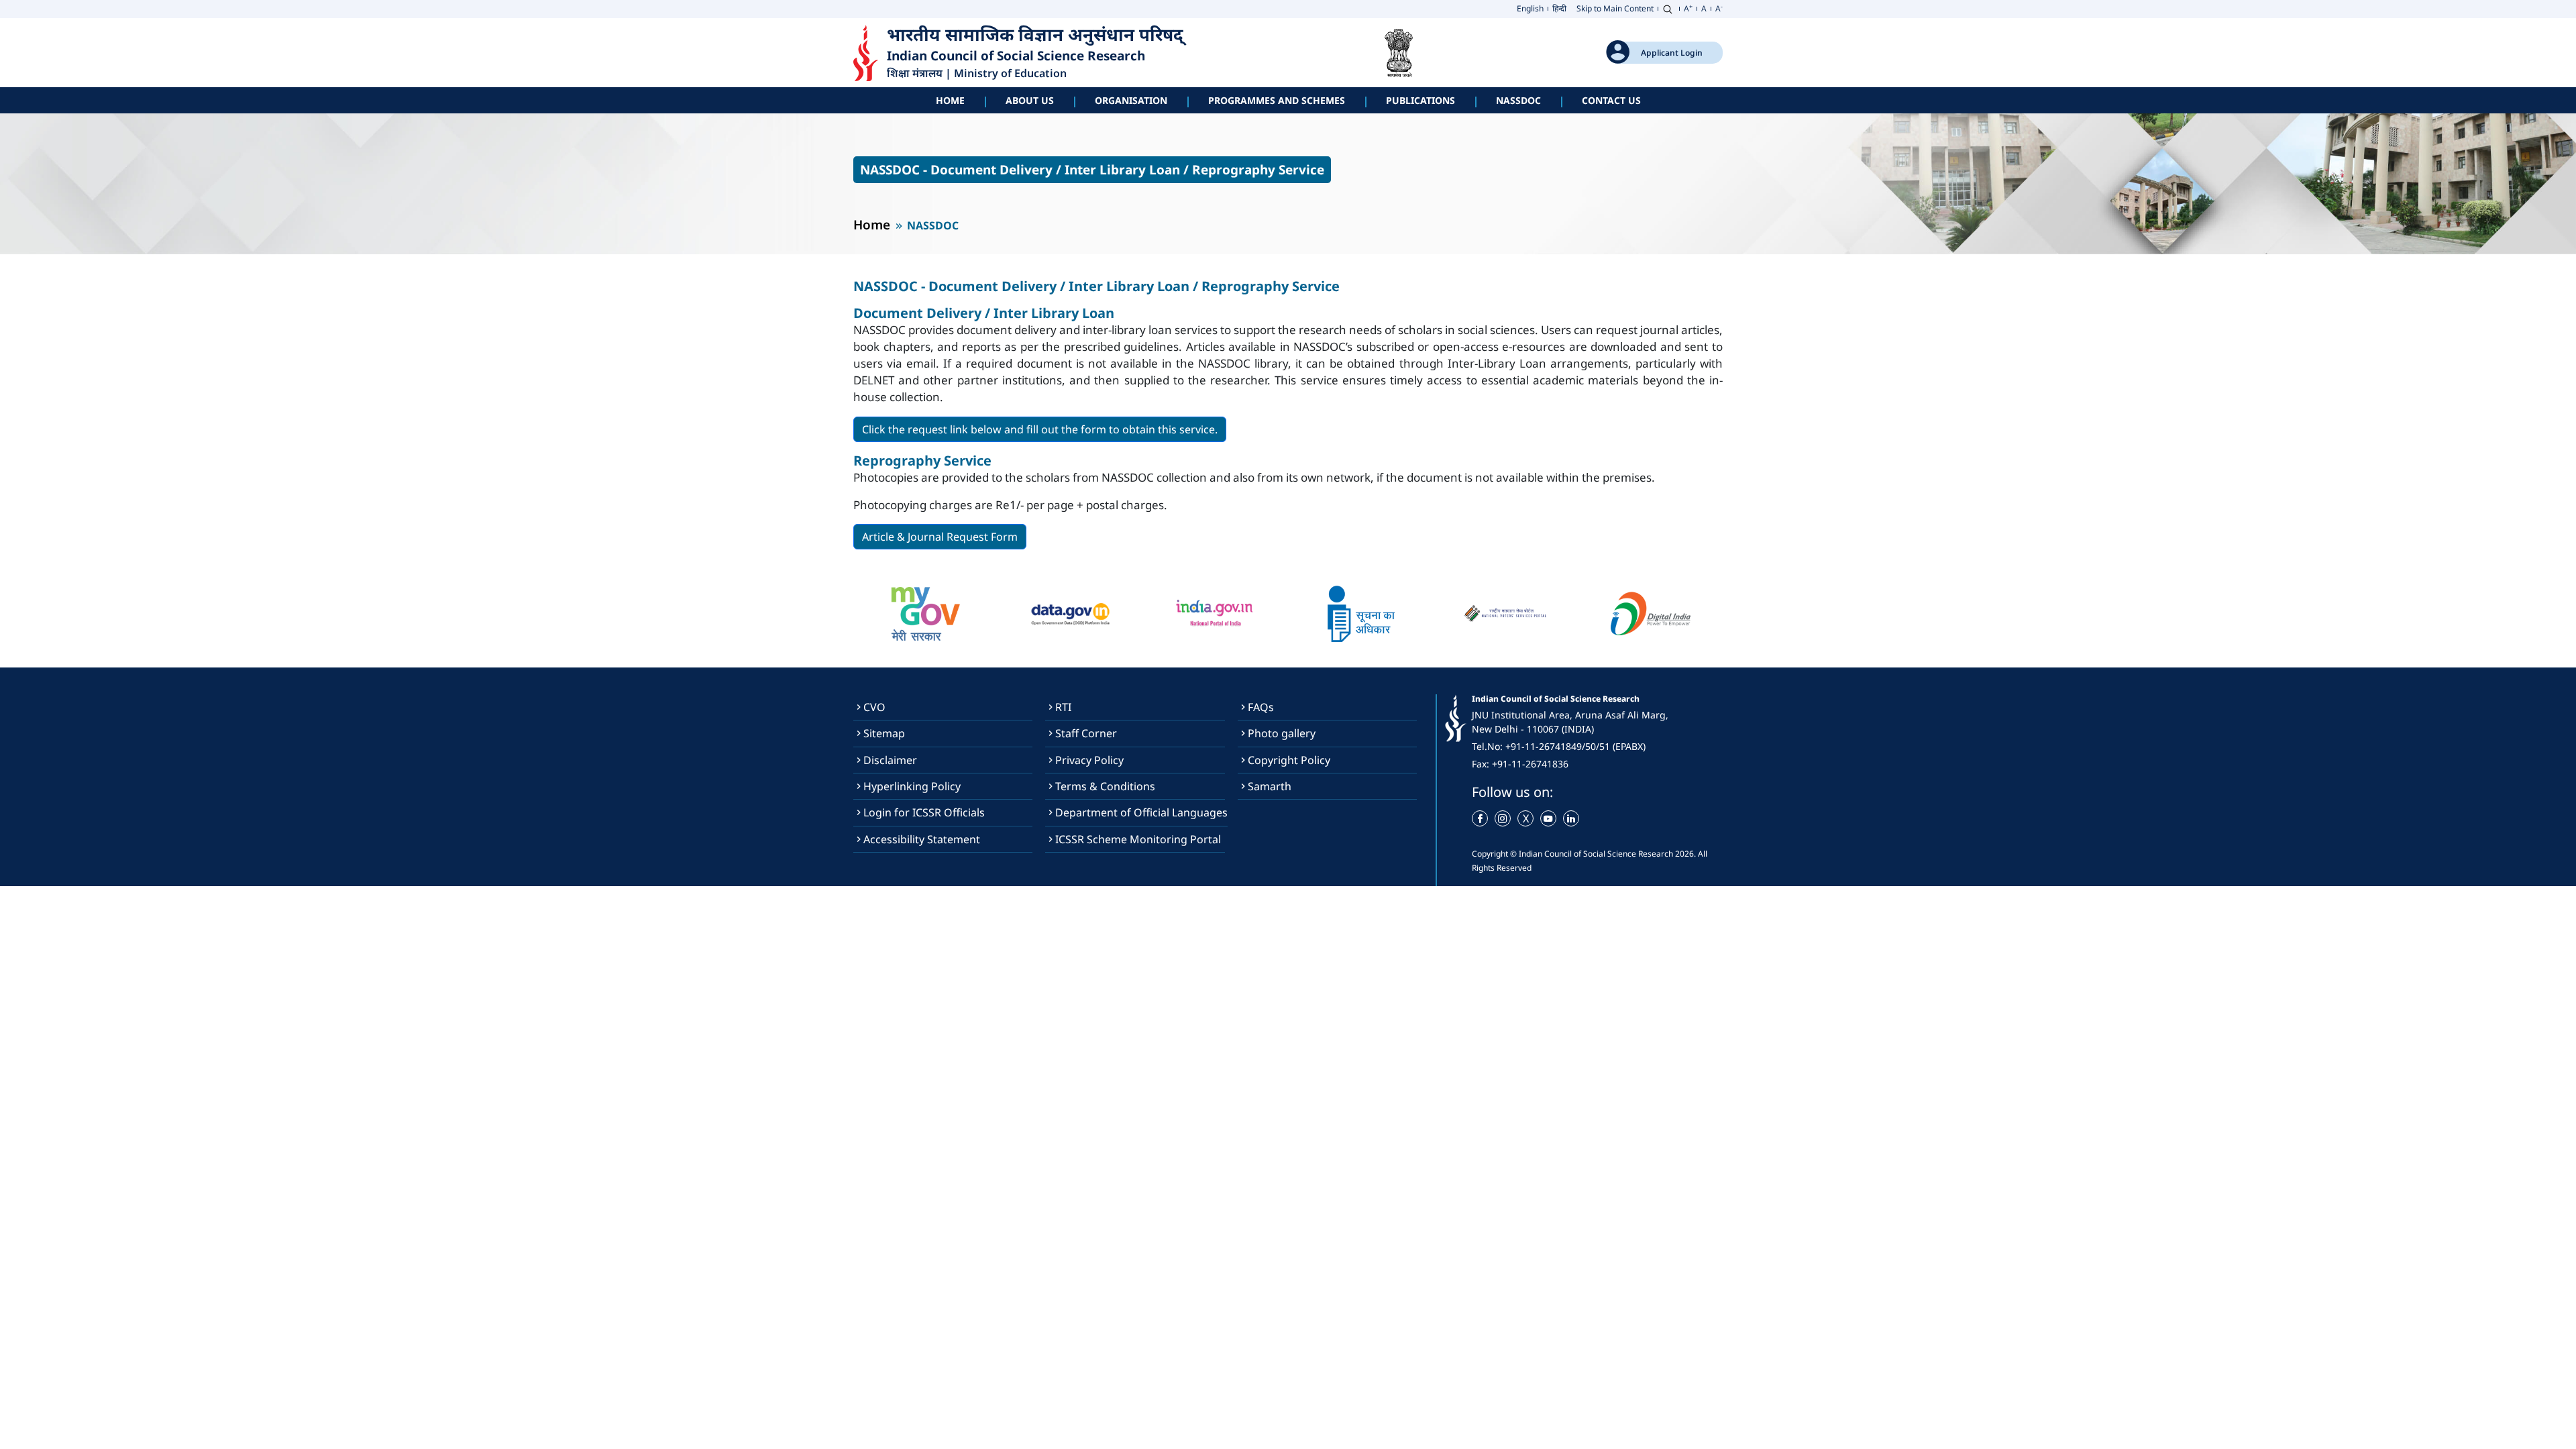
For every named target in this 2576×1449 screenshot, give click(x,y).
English (1530, 8)
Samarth (1270, 786)
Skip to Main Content (1615, 8)
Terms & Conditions (1105, 786)
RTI (1063, 707)
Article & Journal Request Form (940, 537)
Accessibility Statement (922, 839)
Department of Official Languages (1141, 812)
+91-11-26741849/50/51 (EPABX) (1575, 746)
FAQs (1261, 707)
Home (950, 100)
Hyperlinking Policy (912, 786)
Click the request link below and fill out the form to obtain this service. (1040, 429)
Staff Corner (1086, 733)
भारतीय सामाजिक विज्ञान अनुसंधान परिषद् (1037, 35)
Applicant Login (1672, 53)
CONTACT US (1611, 100)
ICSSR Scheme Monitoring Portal (1138, 839)
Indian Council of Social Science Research (1016, 56)
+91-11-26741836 (1530, 764)
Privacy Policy (1089, 760)
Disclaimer (890, 760)
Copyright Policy (1289, 760)
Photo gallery (1282, 733)
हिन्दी (1559, 8)
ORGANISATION (1131, 100)
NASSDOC (1518, 100)
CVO (874, 707)
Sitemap (884, 733)
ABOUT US (1030, 100)
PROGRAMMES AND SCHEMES (1277, 100)
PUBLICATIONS (1420, 100)
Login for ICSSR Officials (924, 812)
